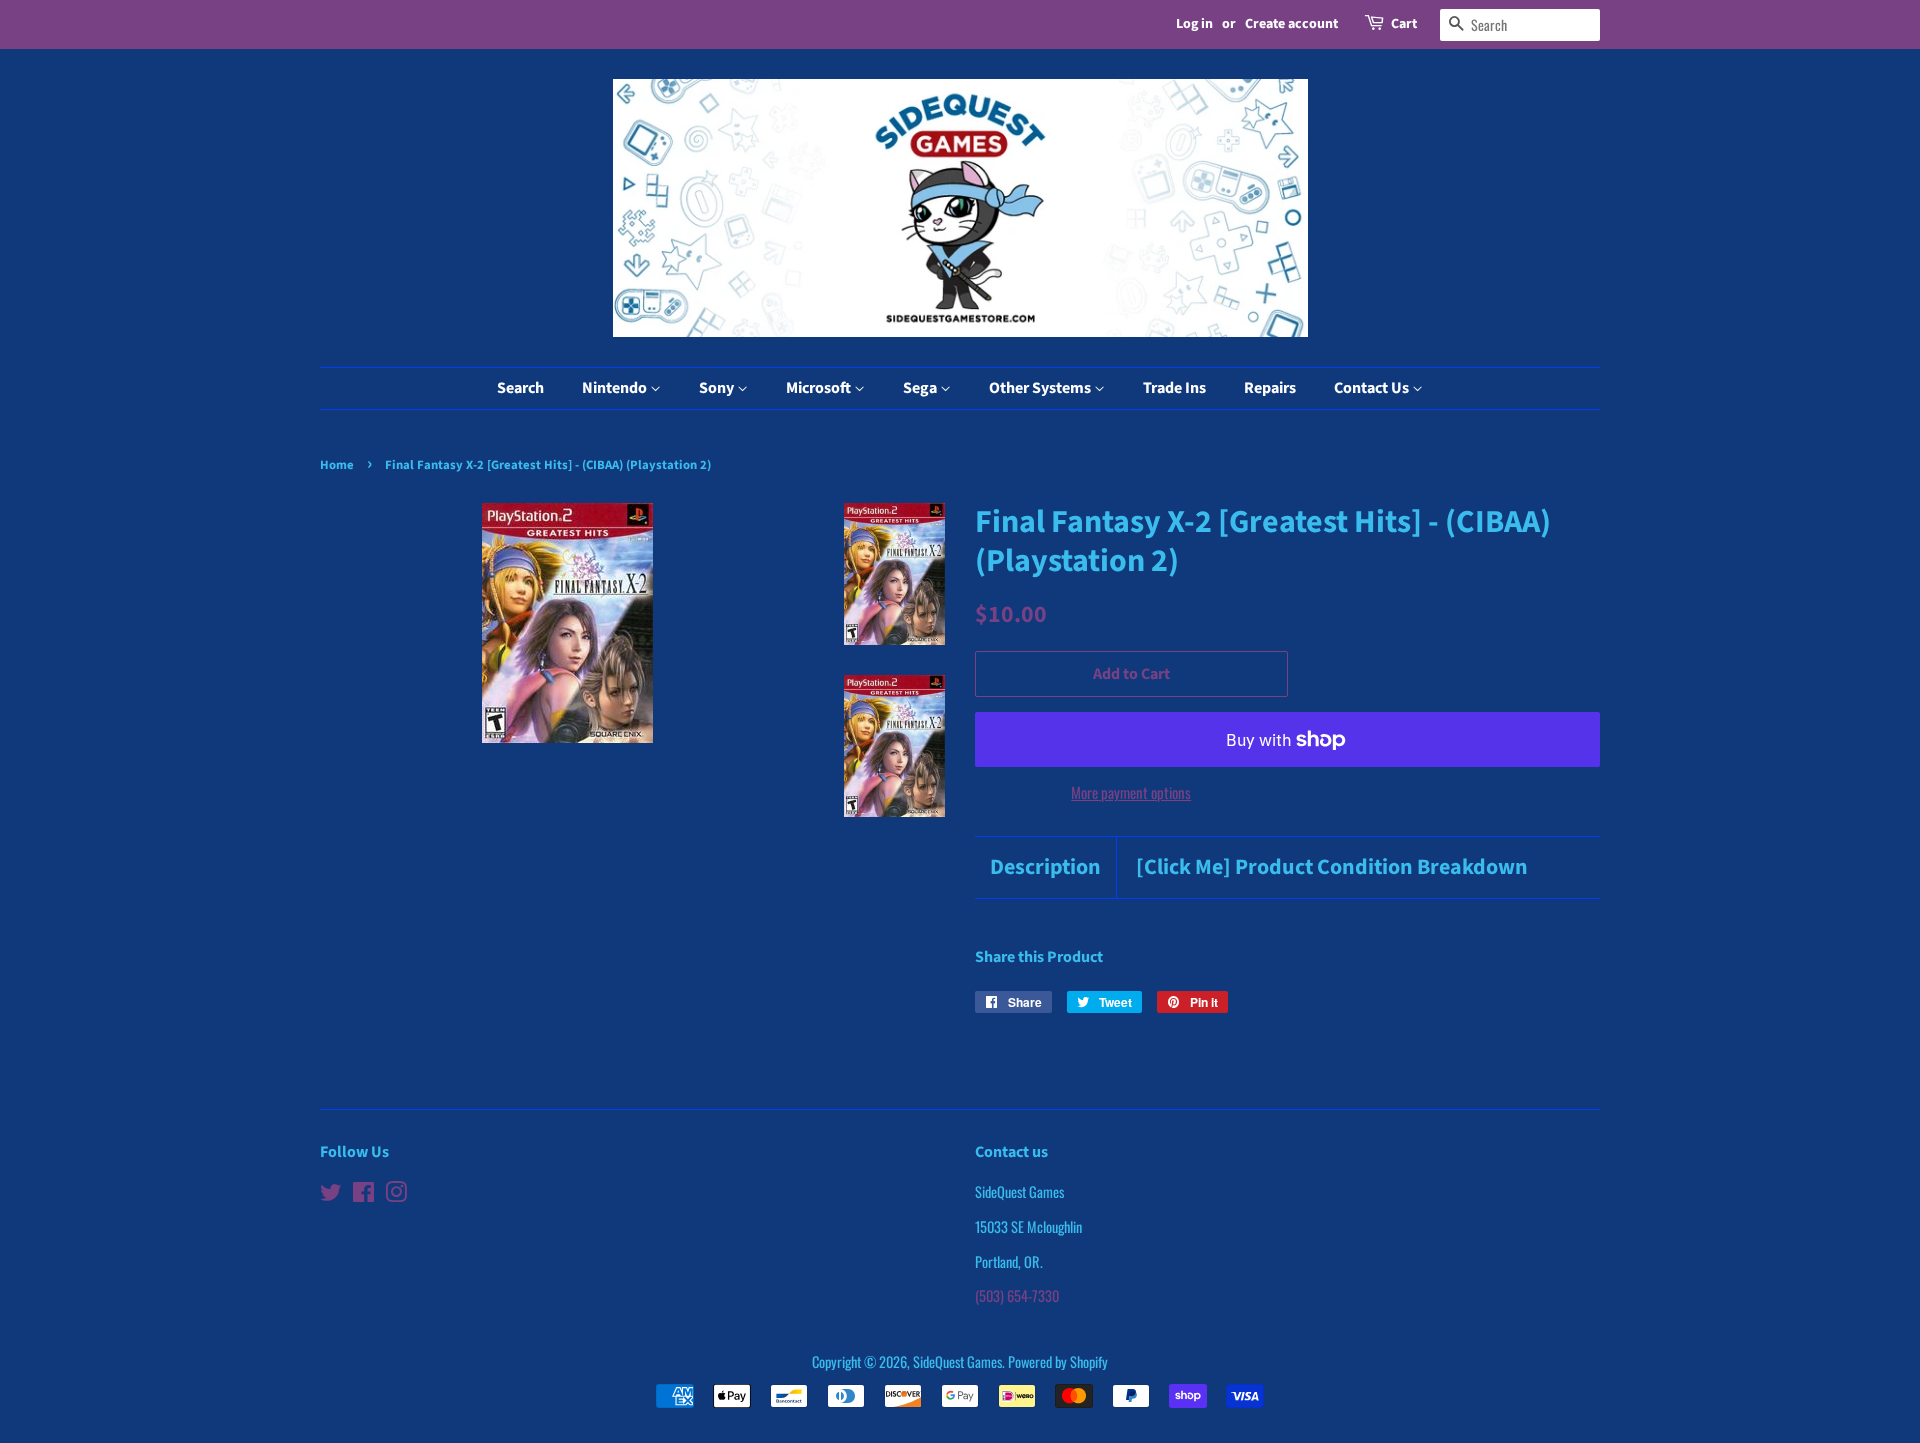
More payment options (1131, 792)
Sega (921, 388)
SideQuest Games (957, 1361)
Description (1045, 867)
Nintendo (616, 388)
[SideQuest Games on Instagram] (396, 1194)
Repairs (1270, 388)
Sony (718, 388)
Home (337, 465)
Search (520, 388)
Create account (1291, 24)
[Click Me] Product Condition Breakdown (1332, 867)
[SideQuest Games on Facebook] (363, 1194)
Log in (1194, 24)
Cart (1404, 24)
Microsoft (820, 388)
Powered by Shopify (1058, 1361)
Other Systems (1041, 388)
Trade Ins (1174, 388)
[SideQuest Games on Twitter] (331, 1194)
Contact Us (1373, 388)
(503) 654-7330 (1017, 1295)
